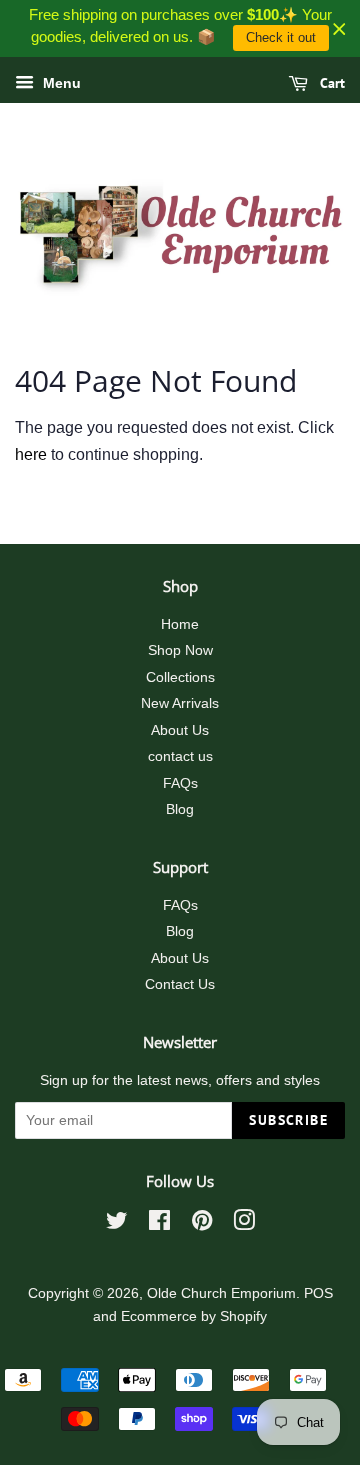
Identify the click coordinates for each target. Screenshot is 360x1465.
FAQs (180, 783)
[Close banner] (339, 28)
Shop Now (180, 650)
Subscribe (288, 1120)
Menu (60, 83)
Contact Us (180, 984)
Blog (180, 809)
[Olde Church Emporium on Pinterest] (202, 1224)
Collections (180, 677)
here (31, 454)
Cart (330, 83)
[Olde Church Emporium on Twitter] (117, 1224)
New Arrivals (180, 703)
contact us (180, 756)
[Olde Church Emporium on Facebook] (159, 1224)
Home (180, 624)
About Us (180, 730)
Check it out (281, 37)
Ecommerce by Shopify (194, 1316)
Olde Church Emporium (221, 1293)
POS (318, 1293)
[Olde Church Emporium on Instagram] (244, 1224)
